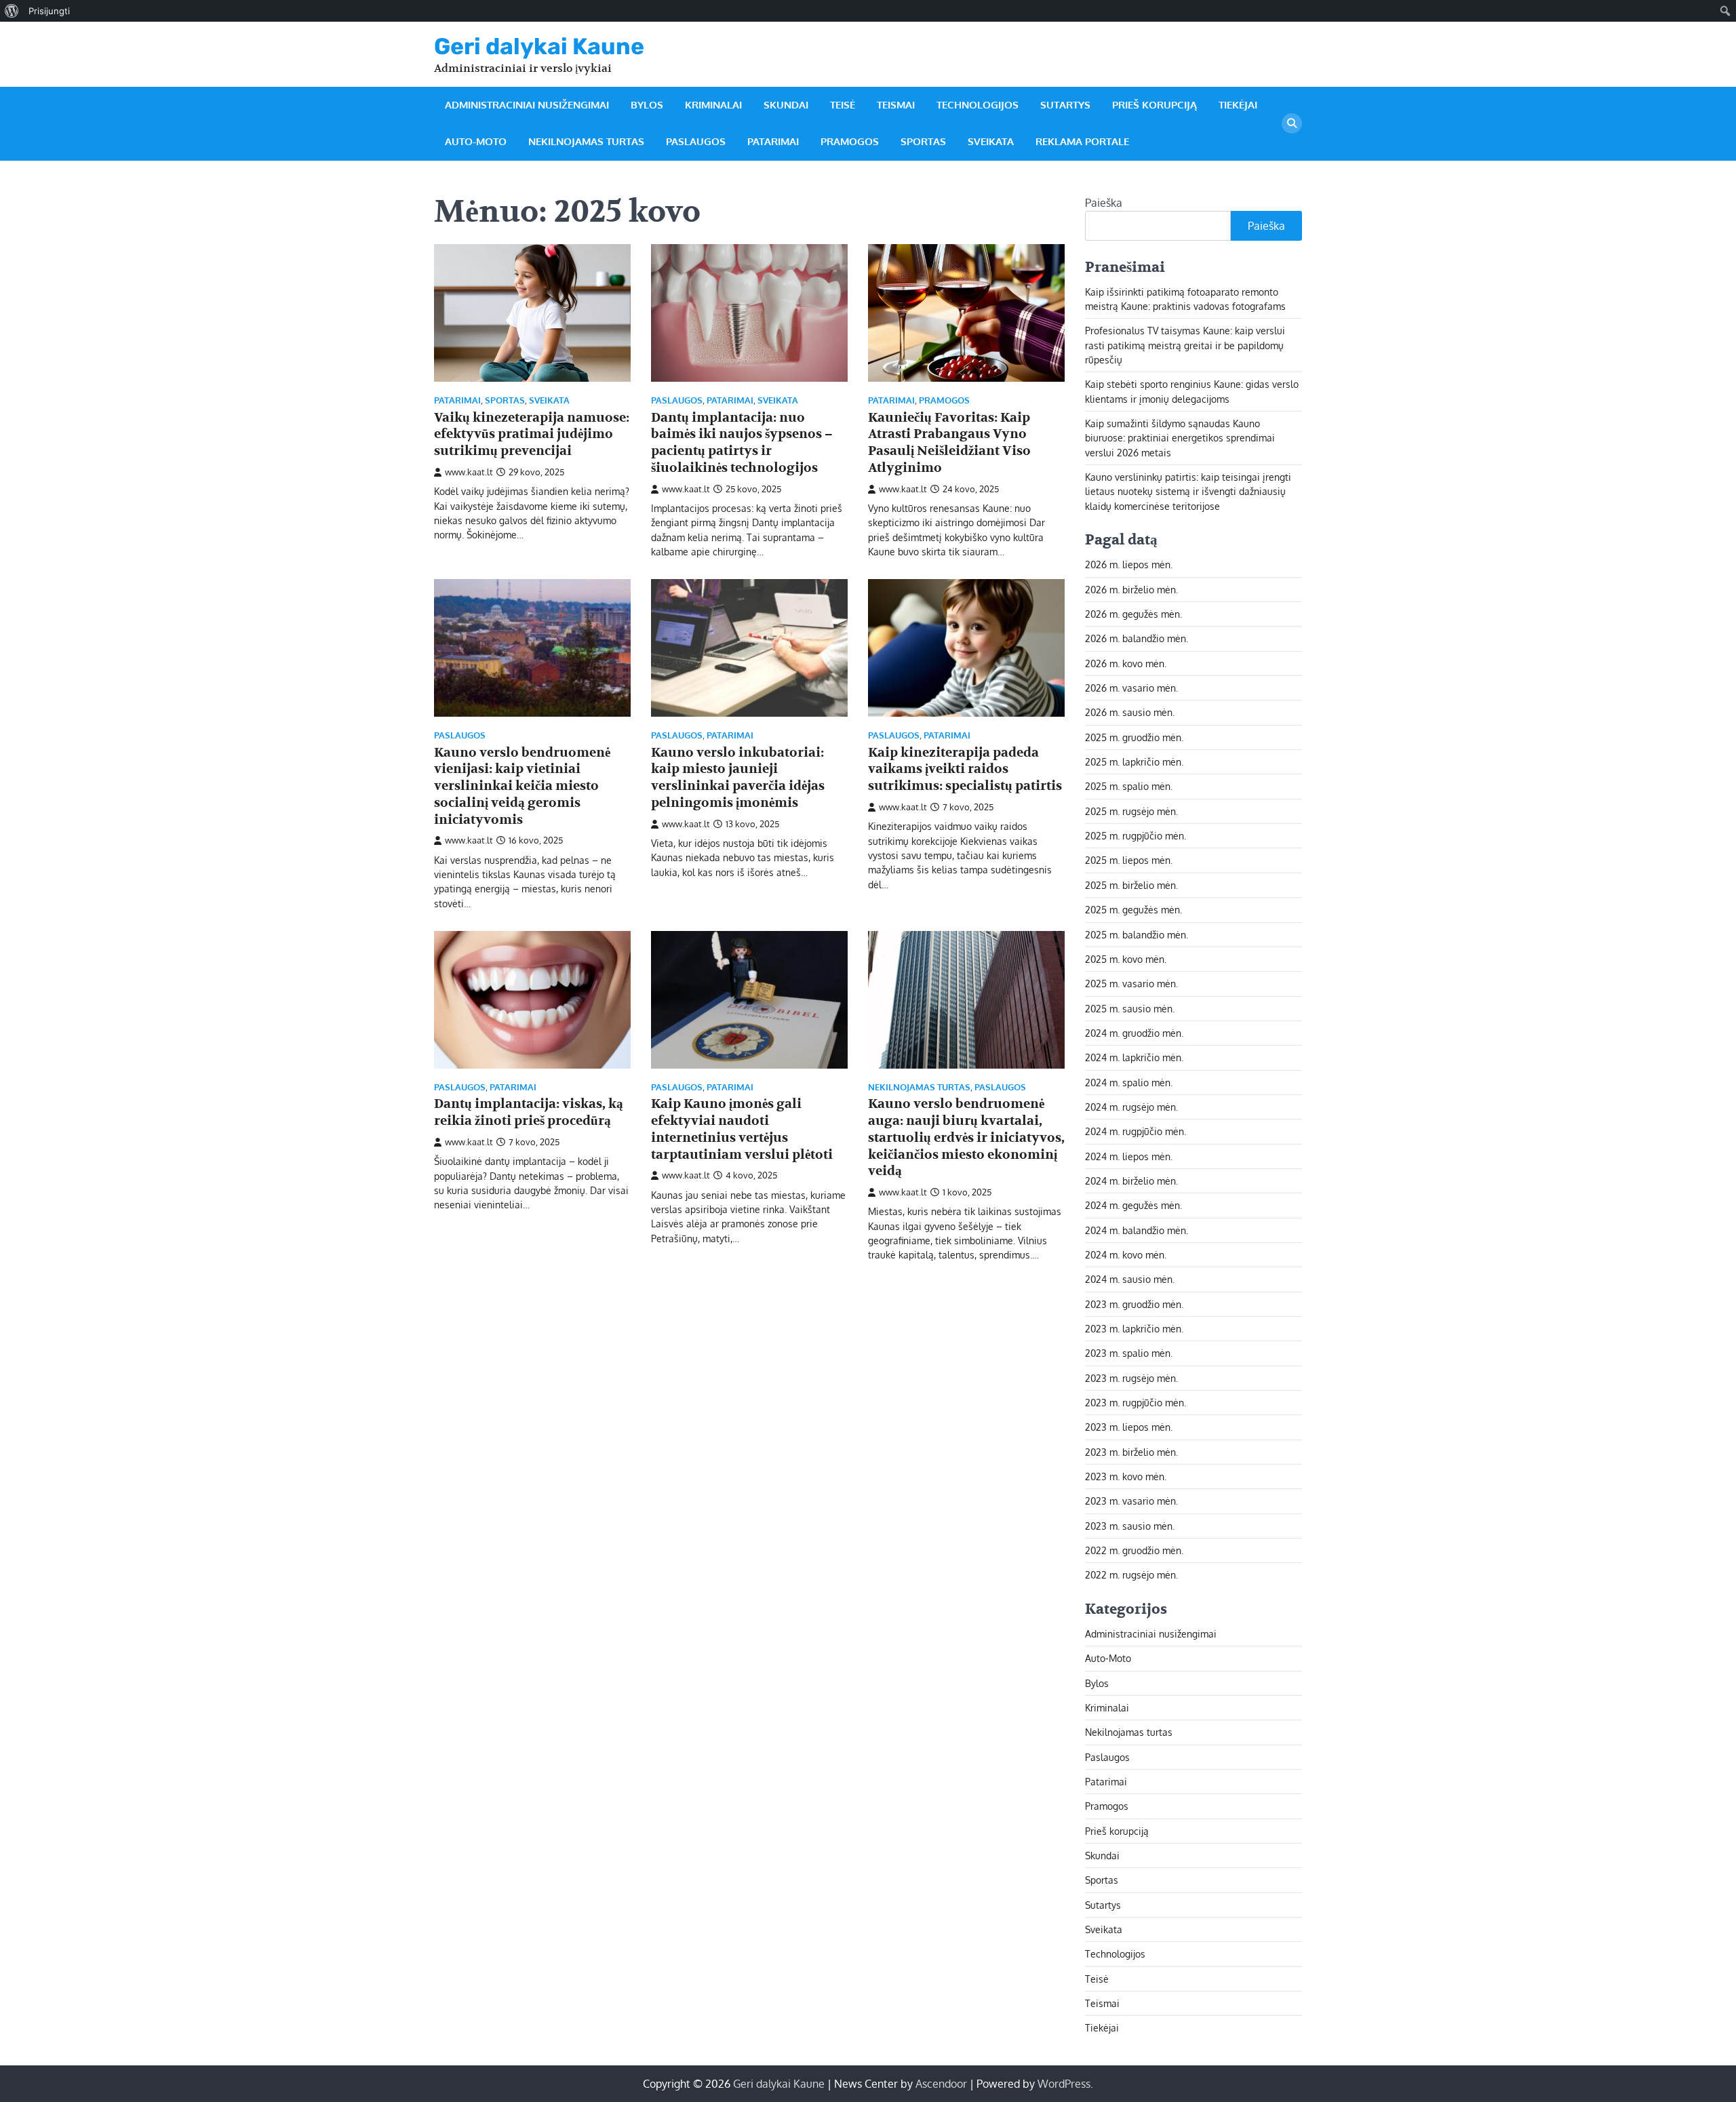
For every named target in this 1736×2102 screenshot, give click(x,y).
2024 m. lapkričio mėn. (1134, 1057)
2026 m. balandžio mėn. (1137, 638)
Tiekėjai (1238, 105)
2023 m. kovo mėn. (1126, 1476)
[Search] (1292, 123)
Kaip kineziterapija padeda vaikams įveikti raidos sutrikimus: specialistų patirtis (965, 770)
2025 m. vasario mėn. (1131, 983)
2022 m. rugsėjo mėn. (1131, 1574)
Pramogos (850, 141)
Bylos (647, 105)
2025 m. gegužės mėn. (1133, 909)
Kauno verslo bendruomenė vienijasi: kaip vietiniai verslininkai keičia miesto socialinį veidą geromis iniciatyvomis (522, 786)
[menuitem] (12, 11)
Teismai (896, 105)
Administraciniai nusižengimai (527, 105)
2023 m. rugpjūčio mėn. (1136, 1402)
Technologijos (978, 105)
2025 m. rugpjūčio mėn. (1136, 835)
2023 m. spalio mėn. (1129, 1353)
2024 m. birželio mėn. (1131, 1181)
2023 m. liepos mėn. (1129, 1427)
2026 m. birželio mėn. (1131, 589)
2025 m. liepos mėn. (1129, 860)
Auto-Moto (476, 141)
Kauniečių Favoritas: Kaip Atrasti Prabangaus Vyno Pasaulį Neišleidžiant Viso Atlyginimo (949, 443)
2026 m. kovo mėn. (1126, 663)
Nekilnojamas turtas (586, 141)
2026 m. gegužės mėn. (1133, 614)
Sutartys (1065, 105)
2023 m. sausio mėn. (1130, 1526)
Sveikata (991, 141)
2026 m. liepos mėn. (1129, 564)
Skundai (786, 105)
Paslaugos (696, 141)
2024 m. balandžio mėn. (1137, 1230)
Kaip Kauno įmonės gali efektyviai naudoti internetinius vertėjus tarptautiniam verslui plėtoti (742, 1129)
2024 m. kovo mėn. (1126, 1254)
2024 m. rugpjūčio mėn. (1136, 1131)
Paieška (1104, 203)
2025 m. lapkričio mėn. (1134, 761)
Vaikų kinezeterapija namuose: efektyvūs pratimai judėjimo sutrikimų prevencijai (532, 435)
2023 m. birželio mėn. (1131, 1452)
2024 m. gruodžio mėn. (1134, 1033)
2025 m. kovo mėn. (1126, 959)
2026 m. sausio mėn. (1130, 712)
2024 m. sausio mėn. (1130, 1279)
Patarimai (773, 141)
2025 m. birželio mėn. (1131, 885)
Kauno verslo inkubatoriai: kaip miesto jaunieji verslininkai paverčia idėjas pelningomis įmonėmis (738, 778)
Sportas (923, 141)
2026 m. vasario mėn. (1131, 688)
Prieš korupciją (1155, 105)
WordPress (1064, 2084)
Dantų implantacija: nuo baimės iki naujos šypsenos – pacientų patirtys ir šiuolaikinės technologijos (742, 443)
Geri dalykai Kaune (539, 46)
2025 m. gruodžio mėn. (1134, 737)
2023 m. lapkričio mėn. (1134, 1328)
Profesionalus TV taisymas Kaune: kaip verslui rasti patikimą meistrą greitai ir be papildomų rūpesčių (1185, 345)
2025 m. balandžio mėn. (1137, 934)
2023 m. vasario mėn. (1131, 1501)
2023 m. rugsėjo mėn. (1131, 1378)
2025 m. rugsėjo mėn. (1131, 811)
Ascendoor (941, 2084)
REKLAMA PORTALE (1082, 141)
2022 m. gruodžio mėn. (1134, 1550)
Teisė (843, 105)
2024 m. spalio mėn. (1129, 1082)
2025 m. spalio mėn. (1129, 786)
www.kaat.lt (469, 472)
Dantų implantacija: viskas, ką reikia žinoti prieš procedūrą (529, 1112)
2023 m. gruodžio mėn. (1134, 1304)
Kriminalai (713, 105)
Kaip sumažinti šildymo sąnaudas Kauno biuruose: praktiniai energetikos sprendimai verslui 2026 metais (1180, 438)
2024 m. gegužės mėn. (1133, 1205)
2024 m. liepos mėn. (1129, 1156)
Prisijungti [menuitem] (49, 11)
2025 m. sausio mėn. (1130, 1008)
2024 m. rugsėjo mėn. (1131, 1107)
